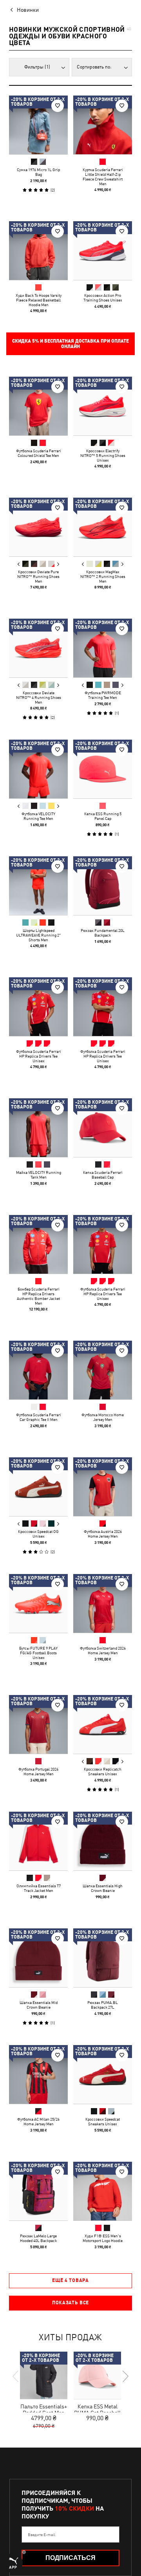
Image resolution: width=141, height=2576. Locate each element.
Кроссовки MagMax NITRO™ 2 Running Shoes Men (103, 576)
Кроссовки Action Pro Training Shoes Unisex (103, 298)
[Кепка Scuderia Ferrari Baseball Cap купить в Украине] (103, 1128)
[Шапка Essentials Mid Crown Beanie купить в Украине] (38, 1958)
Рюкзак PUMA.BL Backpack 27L (103, 2005)
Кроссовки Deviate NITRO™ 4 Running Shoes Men (39, 697)
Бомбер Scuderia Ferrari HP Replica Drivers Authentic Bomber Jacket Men (38, 1296)
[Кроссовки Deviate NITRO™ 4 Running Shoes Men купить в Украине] (38, 648)
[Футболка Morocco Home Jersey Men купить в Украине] (103, 1370)
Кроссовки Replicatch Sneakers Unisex (103, 1771)
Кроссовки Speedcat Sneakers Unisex (103, 2121)
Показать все (70, 2303)
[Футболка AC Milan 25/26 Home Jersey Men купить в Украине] (38, 2074)
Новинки (28, 10)
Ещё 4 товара (70, 2280)
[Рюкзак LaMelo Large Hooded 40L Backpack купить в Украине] (38, 2191)
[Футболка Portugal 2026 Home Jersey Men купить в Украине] (38, 1724)
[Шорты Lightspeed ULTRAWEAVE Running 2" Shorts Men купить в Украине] (38, 886)
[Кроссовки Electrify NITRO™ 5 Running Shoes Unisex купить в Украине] (103, 406)
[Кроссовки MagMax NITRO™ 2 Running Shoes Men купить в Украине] (103, 527)
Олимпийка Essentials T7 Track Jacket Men (39, 1888)
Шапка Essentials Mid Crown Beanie (39, 2005)
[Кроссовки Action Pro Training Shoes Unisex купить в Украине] (103, 251)
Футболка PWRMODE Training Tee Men (103, 695)
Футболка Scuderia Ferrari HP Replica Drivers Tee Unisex (39, 1056)
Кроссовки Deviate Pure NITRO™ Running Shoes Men (38, 576)
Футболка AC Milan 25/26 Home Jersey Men (38, 2121)
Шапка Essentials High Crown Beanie (103, 1888)
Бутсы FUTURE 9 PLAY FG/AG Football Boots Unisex (38, 1653)
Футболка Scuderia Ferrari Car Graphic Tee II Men (39, 1417)
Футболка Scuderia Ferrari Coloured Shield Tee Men (39, 453)
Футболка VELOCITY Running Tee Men (38, 816)
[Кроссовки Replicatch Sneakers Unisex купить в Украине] (103, 1724)
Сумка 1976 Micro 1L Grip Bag (38, 172)
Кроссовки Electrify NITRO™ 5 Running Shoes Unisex (103, 455)
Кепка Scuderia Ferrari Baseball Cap (103, 1175)
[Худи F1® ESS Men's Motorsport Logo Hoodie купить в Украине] (103, 2191)
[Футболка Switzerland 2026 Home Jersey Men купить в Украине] (103, 1603)
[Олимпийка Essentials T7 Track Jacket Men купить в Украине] (38, 1841)
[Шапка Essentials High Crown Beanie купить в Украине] (103, 1841)
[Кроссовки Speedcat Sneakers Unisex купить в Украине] (103, 2074)
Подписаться (70, 2558)
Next (58, 564)
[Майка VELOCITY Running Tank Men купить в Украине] (38, 1128)
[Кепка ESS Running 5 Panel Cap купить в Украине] (103, 769)
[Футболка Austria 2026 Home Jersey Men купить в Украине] (103, 1487)
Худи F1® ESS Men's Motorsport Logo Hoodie (103, 2238)
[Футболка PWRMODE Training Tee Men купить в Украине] (103, 648)
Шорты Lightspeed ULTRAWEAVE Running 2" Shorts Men (38, 935)
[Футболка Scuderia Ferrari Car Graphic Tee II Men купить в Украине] (38, 1370)
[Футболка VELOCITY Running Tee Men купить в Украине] (38, 769)
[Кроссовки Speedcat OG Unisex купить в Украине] (38, 1487)
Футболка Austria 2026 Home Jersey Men (103, 1534)
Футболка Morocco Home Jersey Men (103, 1417)
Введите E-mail (42, 2534)
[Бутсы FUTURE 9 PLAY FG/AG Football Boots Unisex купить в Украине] (38, 1603)
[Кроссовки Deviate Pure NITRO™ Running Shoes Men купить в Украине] (38, 527)
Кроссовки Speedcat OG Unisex (38, 1534)
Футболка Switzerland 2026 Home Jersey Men (103, 1650)
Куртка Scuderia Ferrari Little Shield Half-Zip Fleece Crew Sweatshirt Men (103, 177)
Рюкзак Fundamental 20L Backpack (103, 933)
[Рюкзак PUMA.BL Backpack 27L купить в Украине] (103, 1958)
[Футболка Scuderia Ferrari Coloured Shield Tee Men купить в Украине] (38, 406)
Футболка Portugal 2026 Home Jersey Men (38, 1771)
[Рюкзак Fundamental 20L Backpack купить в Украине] (103, 886)
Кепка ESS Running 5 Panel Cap (103, 816)
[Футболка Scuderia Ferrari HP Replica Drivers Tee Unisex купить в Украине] (38, 1007)
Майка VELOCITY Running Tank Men (39, 1175)
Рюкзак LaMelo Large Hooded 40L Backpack (38, 2238)
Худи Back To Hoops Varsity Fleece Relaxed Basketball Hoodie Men (39, 300)
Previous (19, 564)
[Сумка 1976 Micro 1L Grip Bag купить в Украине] (38, 125)
